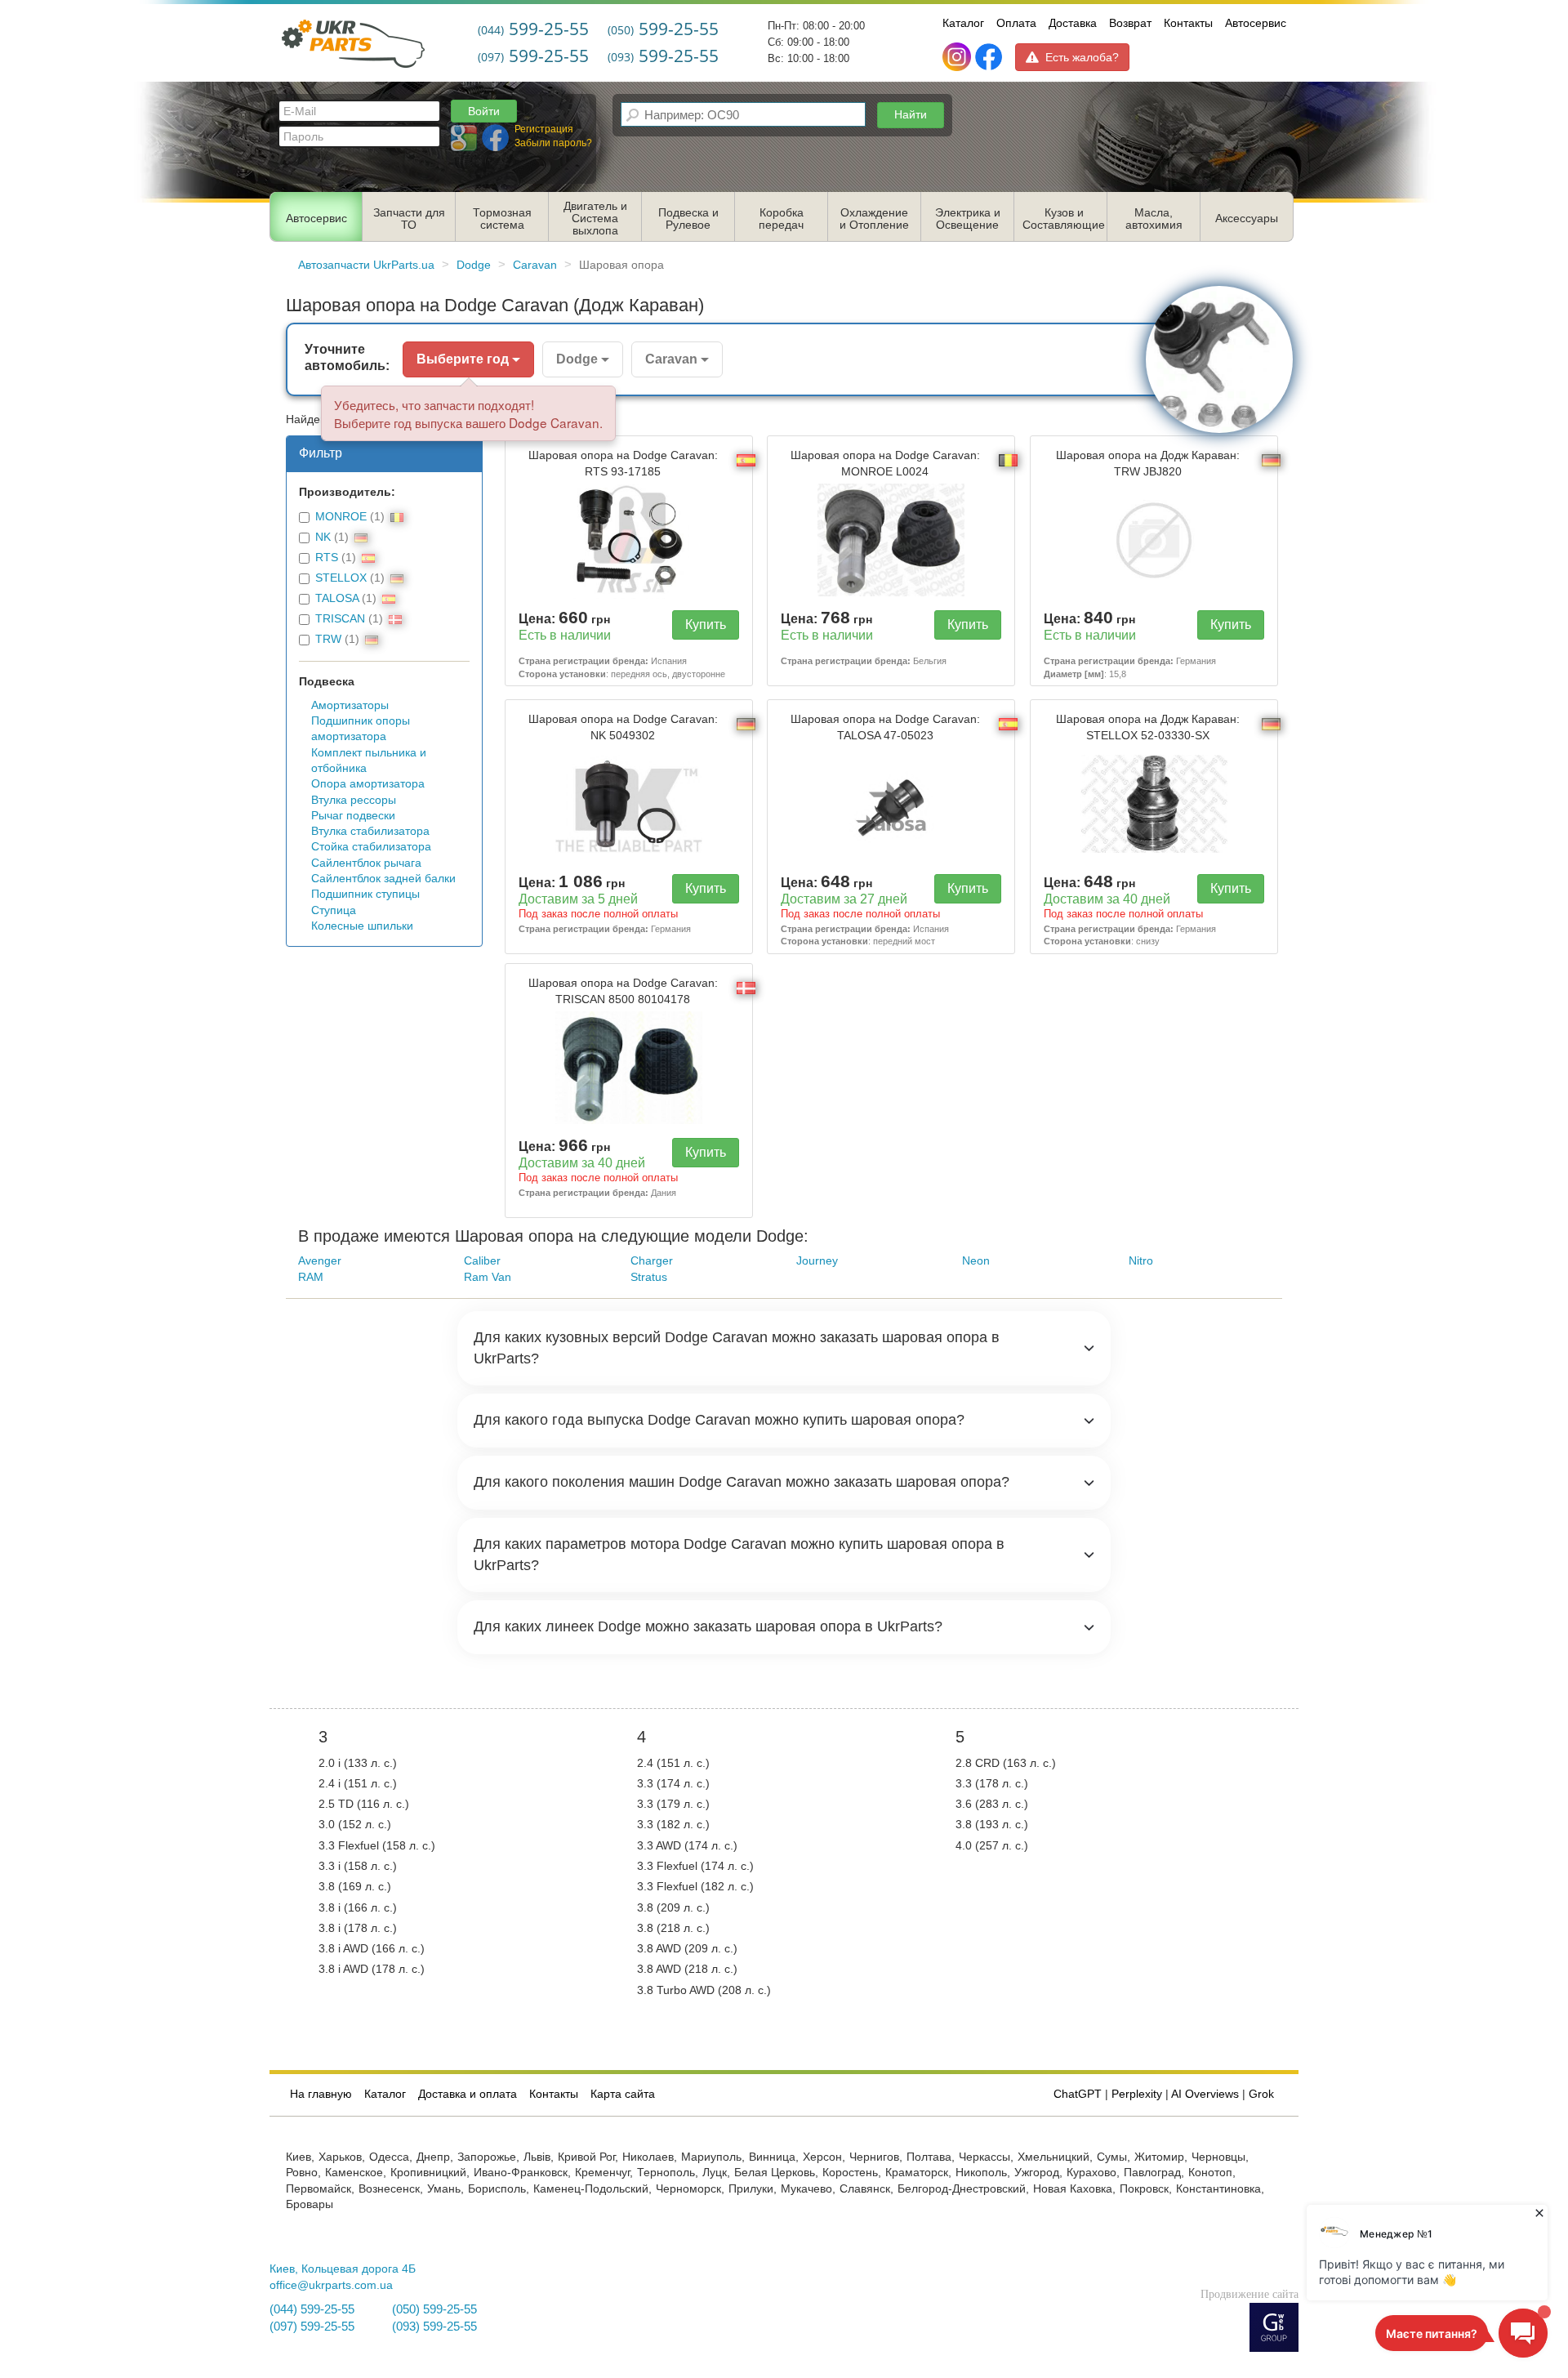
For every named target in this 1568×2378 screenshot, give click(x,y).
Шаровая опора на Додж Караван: (1148, 463)
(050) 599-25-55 (434, 2309)
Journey (817, 1261)
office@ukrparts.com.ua (331, 2285)
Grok (1261, 2094)
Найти (911, 114)
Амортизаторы (350, 705)
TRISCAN (340, 619)
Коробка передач (781, 219)
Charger (652, 1261)
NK (323, 537)
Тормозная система (502, 219)
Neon (976, 1261)
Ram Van (488, 1277)
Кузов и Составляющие (1064, 219)
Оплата (1016, 23)
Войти (484, 111)
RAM (311, 1277)
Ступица (334, 910)
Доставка (1073, 23)
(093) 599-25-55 (434, 2327)
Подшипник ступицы (365, 894)
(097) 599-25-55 (312, 2327)
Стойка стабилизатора (371, 847)
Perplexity (1137, 2094)
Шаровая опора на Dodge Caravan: (623, 463)
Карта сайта (623, 2094)
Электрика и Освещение (968, 219)
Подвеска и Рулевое (688, 219)
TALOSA (337, 598)
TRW (328, 639)
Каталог (963, 23)
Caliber (482, 1261)
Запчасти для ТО (409, 219)
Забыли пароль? (553, 143)
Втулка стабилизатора (370, 831)
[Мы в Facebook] (989, 57)
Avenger (320, 1261)
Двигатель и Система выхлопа (595, 219)
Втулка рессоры (354, 800)
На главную (321, 2094)
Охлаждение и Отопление (874, 219)
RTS (327, 558)
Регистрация (544, 129)
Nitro (1141, 1261)
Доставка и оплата (468, 2094)
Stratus (649, 1277)
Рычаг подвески (353, 816)
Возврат (1130, 23)
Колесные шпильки (362, 926)
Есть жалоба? (1082, 57)
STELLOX (341, 578)
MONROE (341, 517)
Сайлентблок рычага (366, 863)
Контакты (1188, 23)
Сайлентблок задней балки (383, 879)
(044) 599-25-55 (312, 2309)
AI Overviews (1205, 2094)
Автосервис (1256, 23)
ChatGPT (1078, 2094)
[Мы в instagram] (958, 57)
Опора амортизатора (368, 784)
